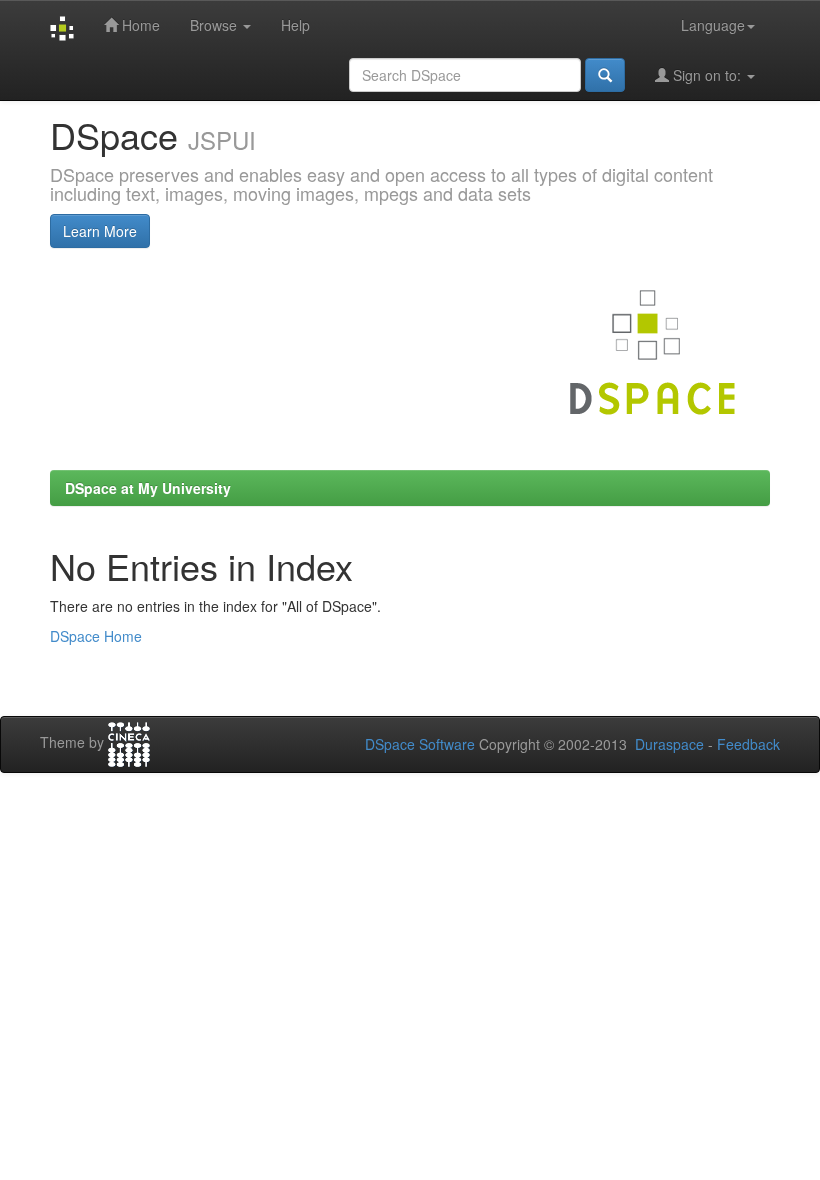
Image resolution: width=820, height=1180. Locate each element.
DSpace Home (96, 636)
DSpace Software (420, 744)
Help (295, 25)
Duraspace (669, 744)
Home (139, 25)
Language (713, 25)
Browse (215, 25)
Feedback (748, 744)
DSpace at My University (148, 488)
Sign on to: (707, 75)
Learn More (100, 231)
